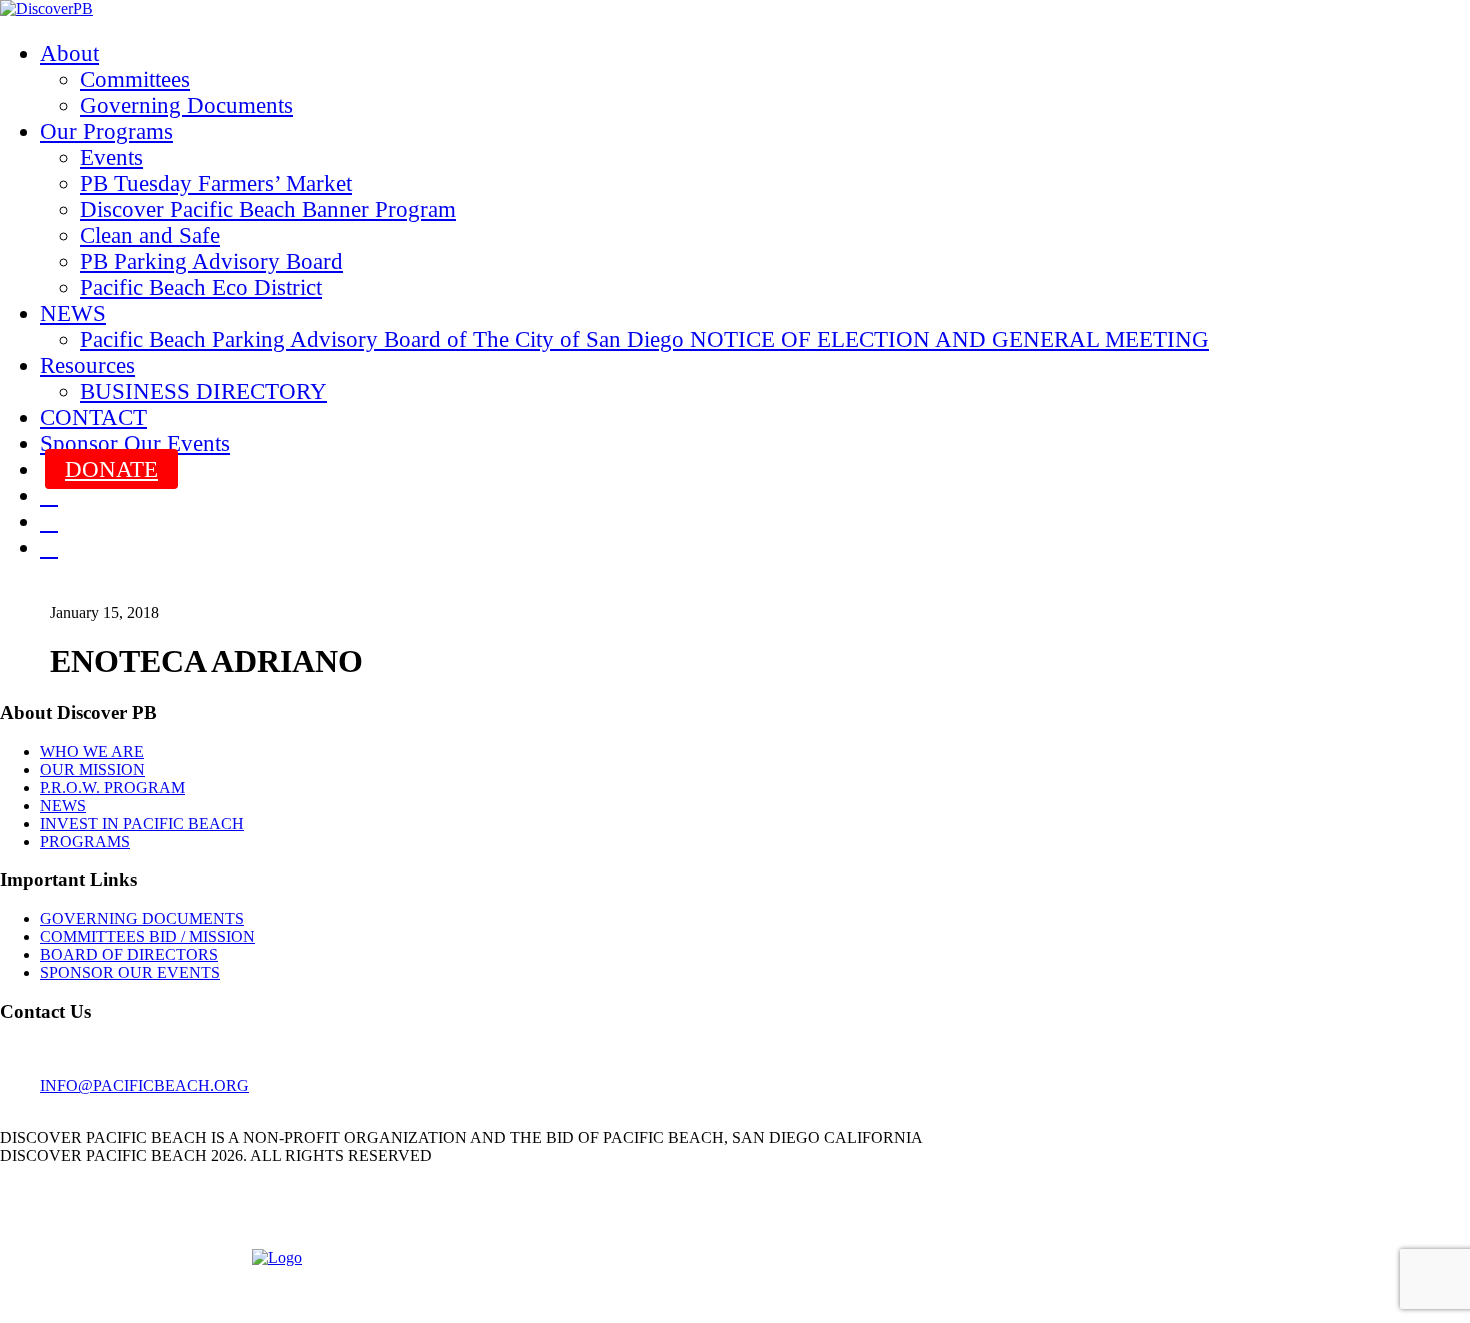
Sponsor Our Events (135, 443)
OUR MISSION (92, 769)
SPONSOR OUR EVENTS (130, 972)
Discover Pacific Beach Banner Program (268, 209)
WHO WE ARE (92, 751)
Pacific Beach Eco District (201, 287)
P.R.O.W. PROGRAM (112, 787)
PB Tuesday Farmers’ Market (216, 183)
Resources (87, 365)
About (69, 53)
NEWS (73, 313)
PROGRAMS (85, 841)
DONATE (111, 469)
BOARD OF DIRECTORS (129, 954)
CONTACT (93, 417)
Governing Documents (186, 105)
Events (111, 157)
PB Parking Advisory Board (211, 261)
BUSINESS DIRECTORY (203, 391)
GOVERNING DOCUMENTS (142, 918)
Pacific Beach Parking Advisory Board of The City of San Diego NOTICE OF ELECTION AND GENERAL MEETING (644, 339)
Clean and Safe (150, 235)
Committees (135, 79)
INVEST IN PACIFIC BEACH (142, 823)
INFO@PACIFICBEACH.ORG (144, 1085)
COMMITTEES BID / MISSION (147, 936)
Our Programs (106, 131)
